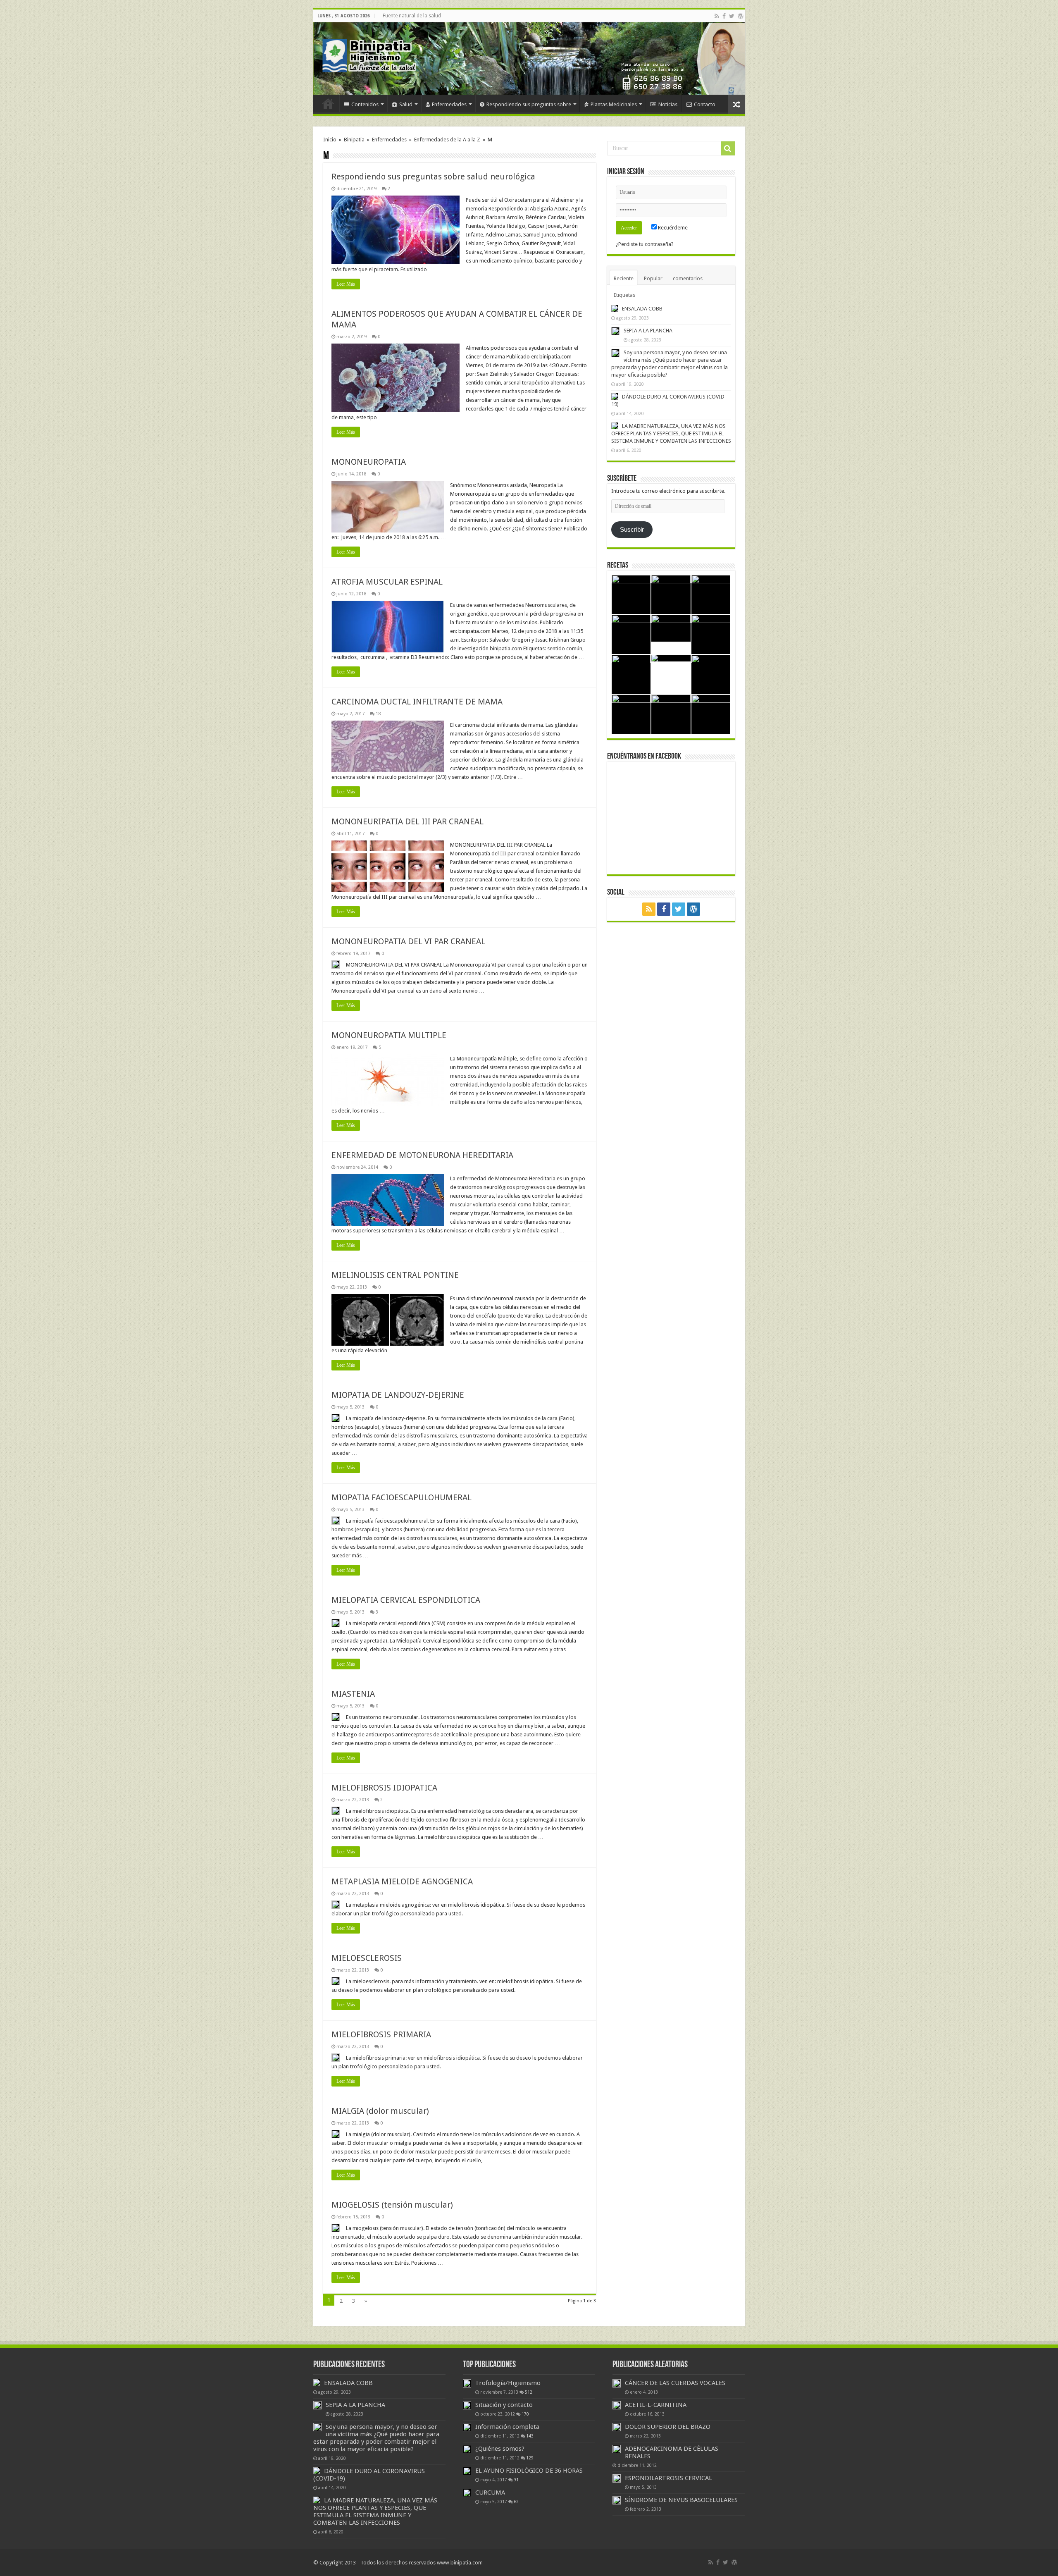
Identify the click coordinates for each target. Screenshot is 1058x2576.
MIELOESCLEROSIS (367, 1958)
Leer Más (346, 284)
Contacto (705, 104)
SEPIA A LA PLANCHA (648, 331)
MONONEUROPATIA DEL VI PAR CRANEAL (408, 941)
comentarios (688, 278)
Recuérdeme (672, 228)
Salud (406, 104)
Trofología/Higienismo (508, 2383)
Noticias (668, 104)
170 (525, 2414)
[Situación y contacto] (467, 2405)
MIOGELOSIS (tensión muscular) (392, 2205)
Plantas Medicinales (614, 104)
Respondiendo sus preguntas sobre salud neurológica (433, 177)
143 (530, 2436)
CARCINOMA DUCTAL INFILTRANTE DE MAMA (417, 702)
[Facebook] (724, 16)
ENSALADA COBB (642, 309)
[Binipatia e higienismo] (371, 58)
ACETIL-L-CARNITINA (656, 2405)
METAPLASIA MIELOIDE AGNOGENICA (402, 1881)
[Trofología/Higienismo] (467, 2383)
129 (530, 2458)
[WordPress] (741, 16)
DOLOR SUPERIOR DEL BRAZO (668, 2427)
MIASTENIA (353, 1694)
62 (516, 2502)
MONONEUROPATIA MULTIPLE (389, 1035)
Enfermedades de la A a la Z (447, 140)
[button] (396, 230)
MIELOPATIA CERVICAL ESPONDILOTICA (406, 1600)
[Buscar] (728, 148)
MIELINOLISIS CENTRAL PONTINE (395, 1275)
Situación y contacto (504, 2405)
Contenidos (365, 104)
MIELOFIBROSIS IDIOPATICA (384, 1788)
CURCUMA (490, 2492)
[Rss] (717, 16)
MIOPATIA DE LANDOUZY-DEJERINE (398, 1395)
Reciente (624, 278)
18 (378, 714)
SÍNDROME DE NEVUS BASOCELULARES (681, 2500)
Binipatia (354, 140)
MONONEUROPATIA (369, 462)
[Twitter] (732, 16)
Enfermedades (449, 104)
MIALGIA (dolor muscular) (380, 2111)
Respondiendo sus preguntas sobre (529, 104)
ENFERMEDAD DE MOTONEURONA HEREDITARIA (422, 1155)
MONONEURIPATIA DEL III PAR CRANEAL (407, 821)
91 (516, 2480)
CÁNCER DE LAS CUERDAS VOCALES (675, 2383)
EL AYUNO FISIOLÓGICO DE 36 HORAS (529, 2471)
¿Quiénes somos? (500, 2449)
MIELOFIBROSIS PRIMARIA (381, 2034)
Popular (653, 278)
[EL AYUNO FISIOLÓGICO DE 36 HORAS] (467, 2471)
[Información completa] (467, 2427)
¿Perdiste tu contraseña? (645, 244)
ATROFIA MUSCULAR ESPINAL (387, 582)
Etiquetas (624, 295)
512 (529, 2392)
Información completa (507, 2427)
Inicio (328, 103)
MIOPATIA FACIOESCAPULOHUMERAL (402, 1497)
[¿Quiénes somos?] (467, 2449)
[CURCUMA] (467, 2493)
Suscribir (632, 530)
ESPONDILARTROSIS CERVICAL (668, 2478)
